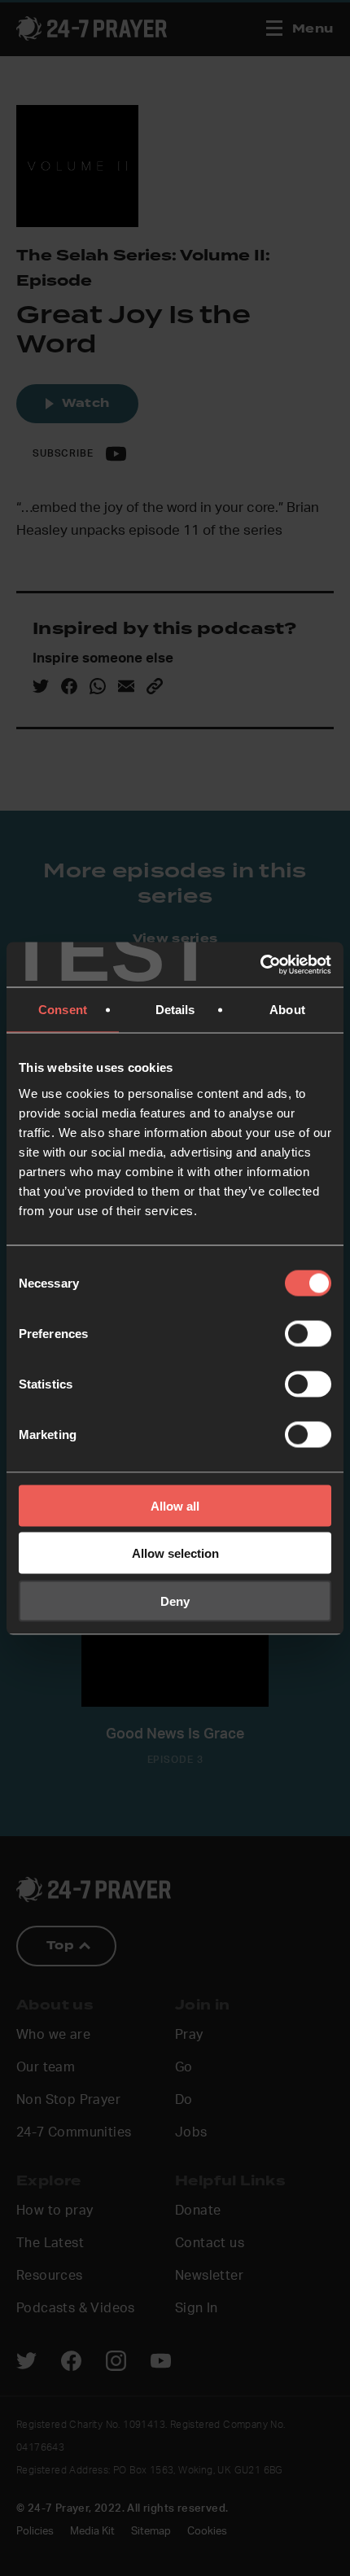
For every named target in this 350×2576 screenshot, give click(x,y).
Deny (175, 1601)
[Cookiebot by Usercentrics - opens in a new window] (260, 964)
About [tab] (287, 1010)
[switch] (308, 1333)
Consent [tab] (63, 1010)
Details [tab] (175, 1010)
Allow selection (175, 1553)
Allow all (175, 1505)
